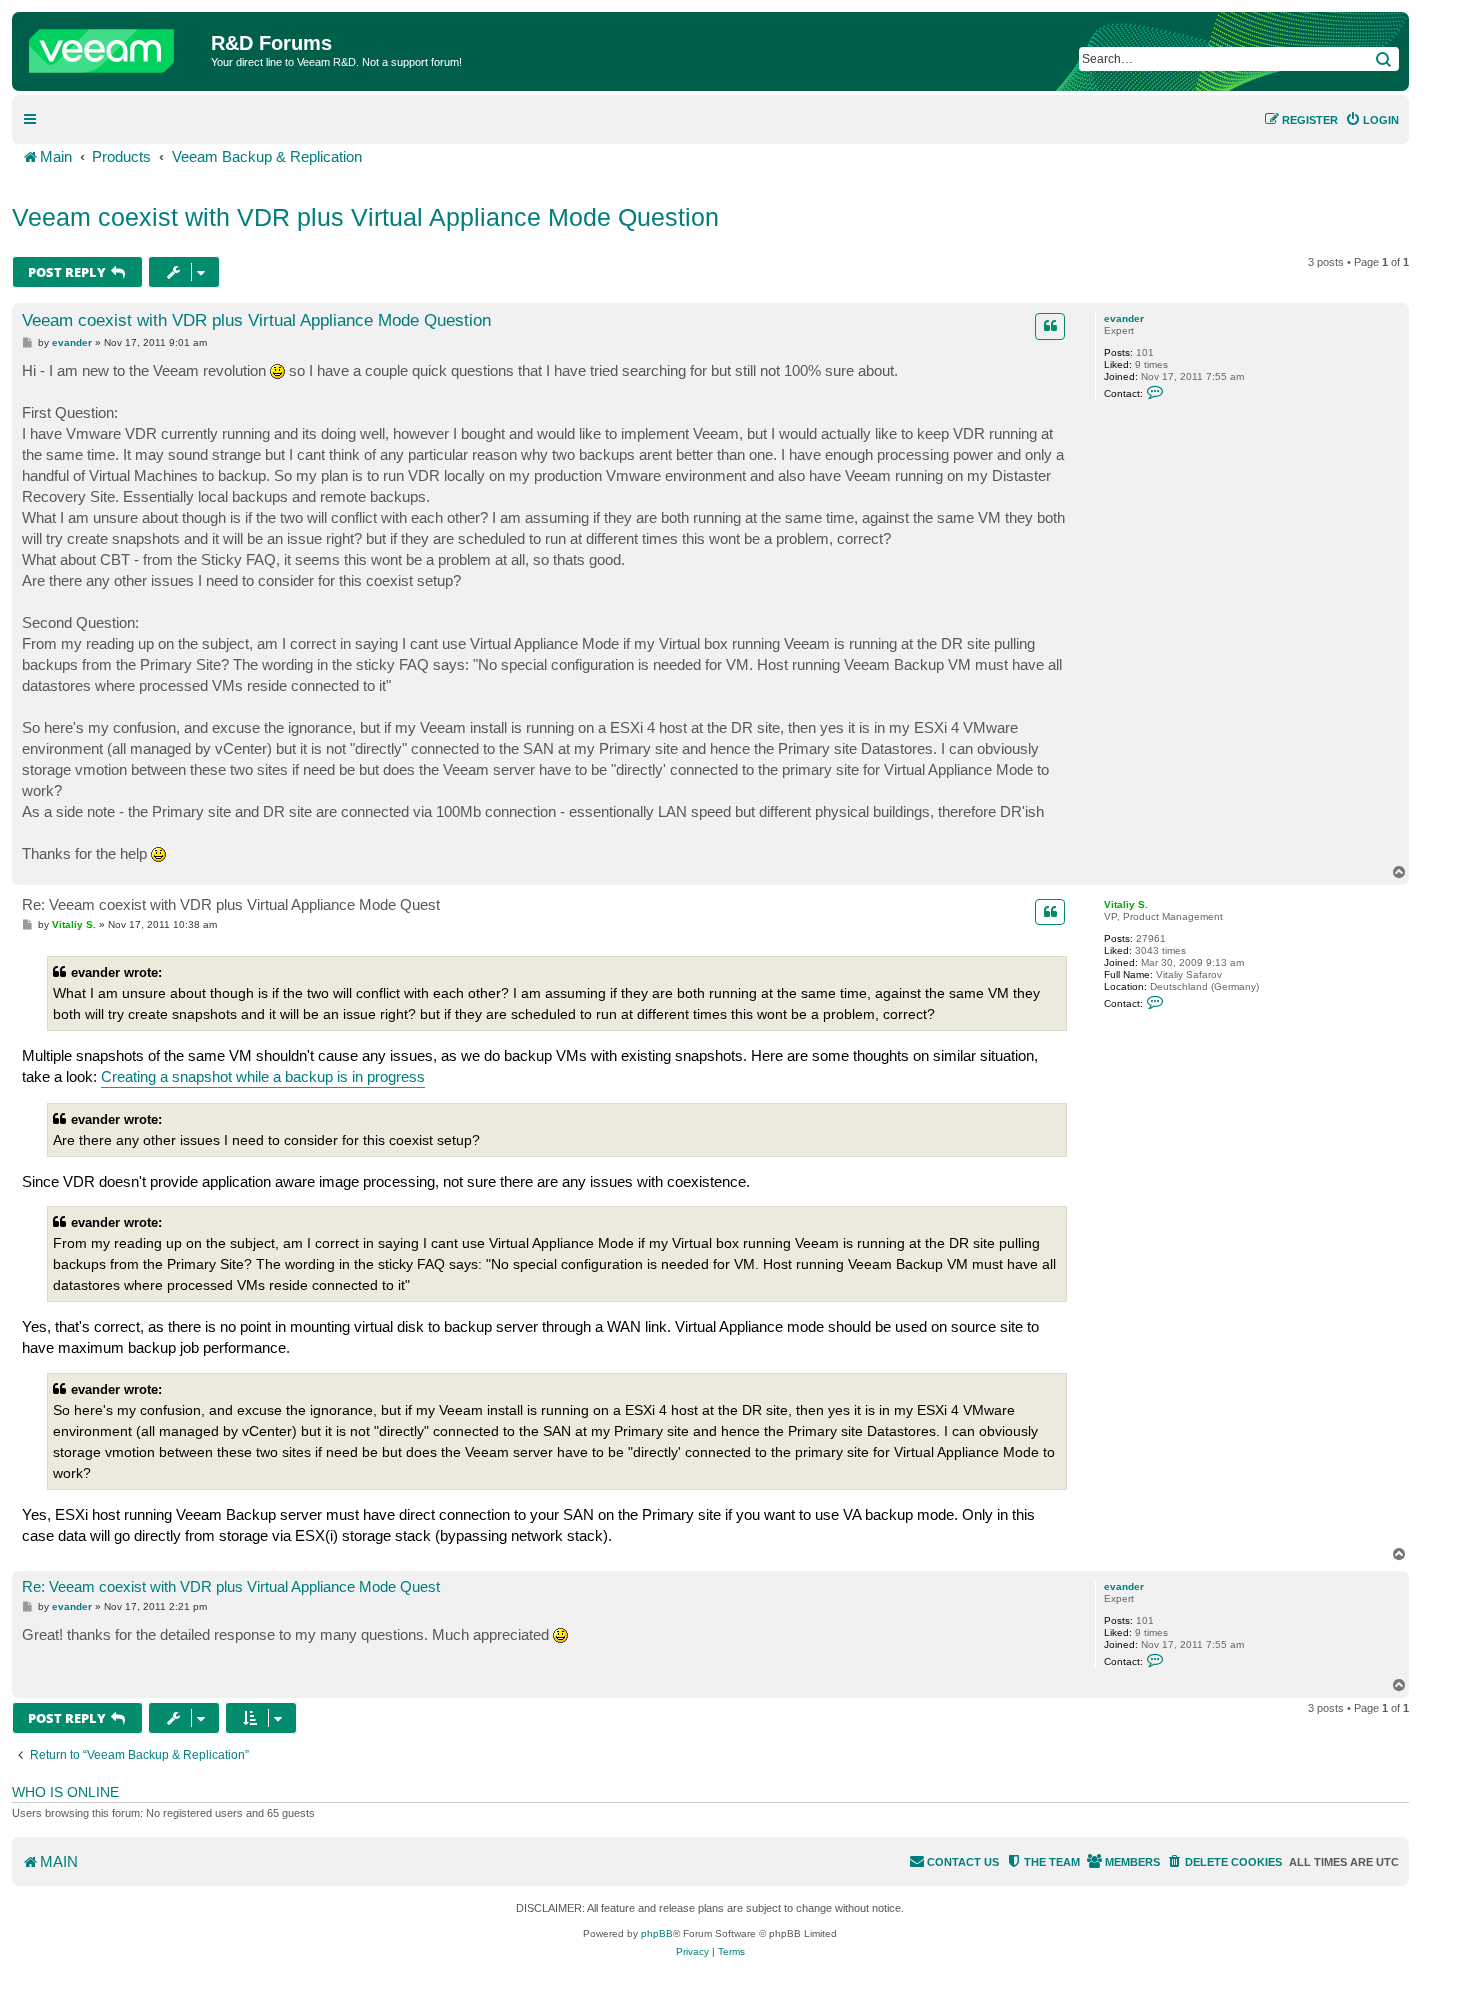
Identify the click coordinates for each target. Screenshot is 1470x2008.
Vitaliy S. (1126, 904)
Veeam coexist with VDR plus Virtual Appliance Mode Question (365, 217)
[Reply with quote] (1050, 326)
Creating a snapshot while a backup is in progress (263, 1076)
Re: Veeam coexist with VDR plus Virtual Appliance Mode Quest (231, 904)
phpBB (657, 1933)
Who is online (65, 1792)
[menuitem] (1372, 120)
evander (1124, 318)
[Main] (114, 46)
